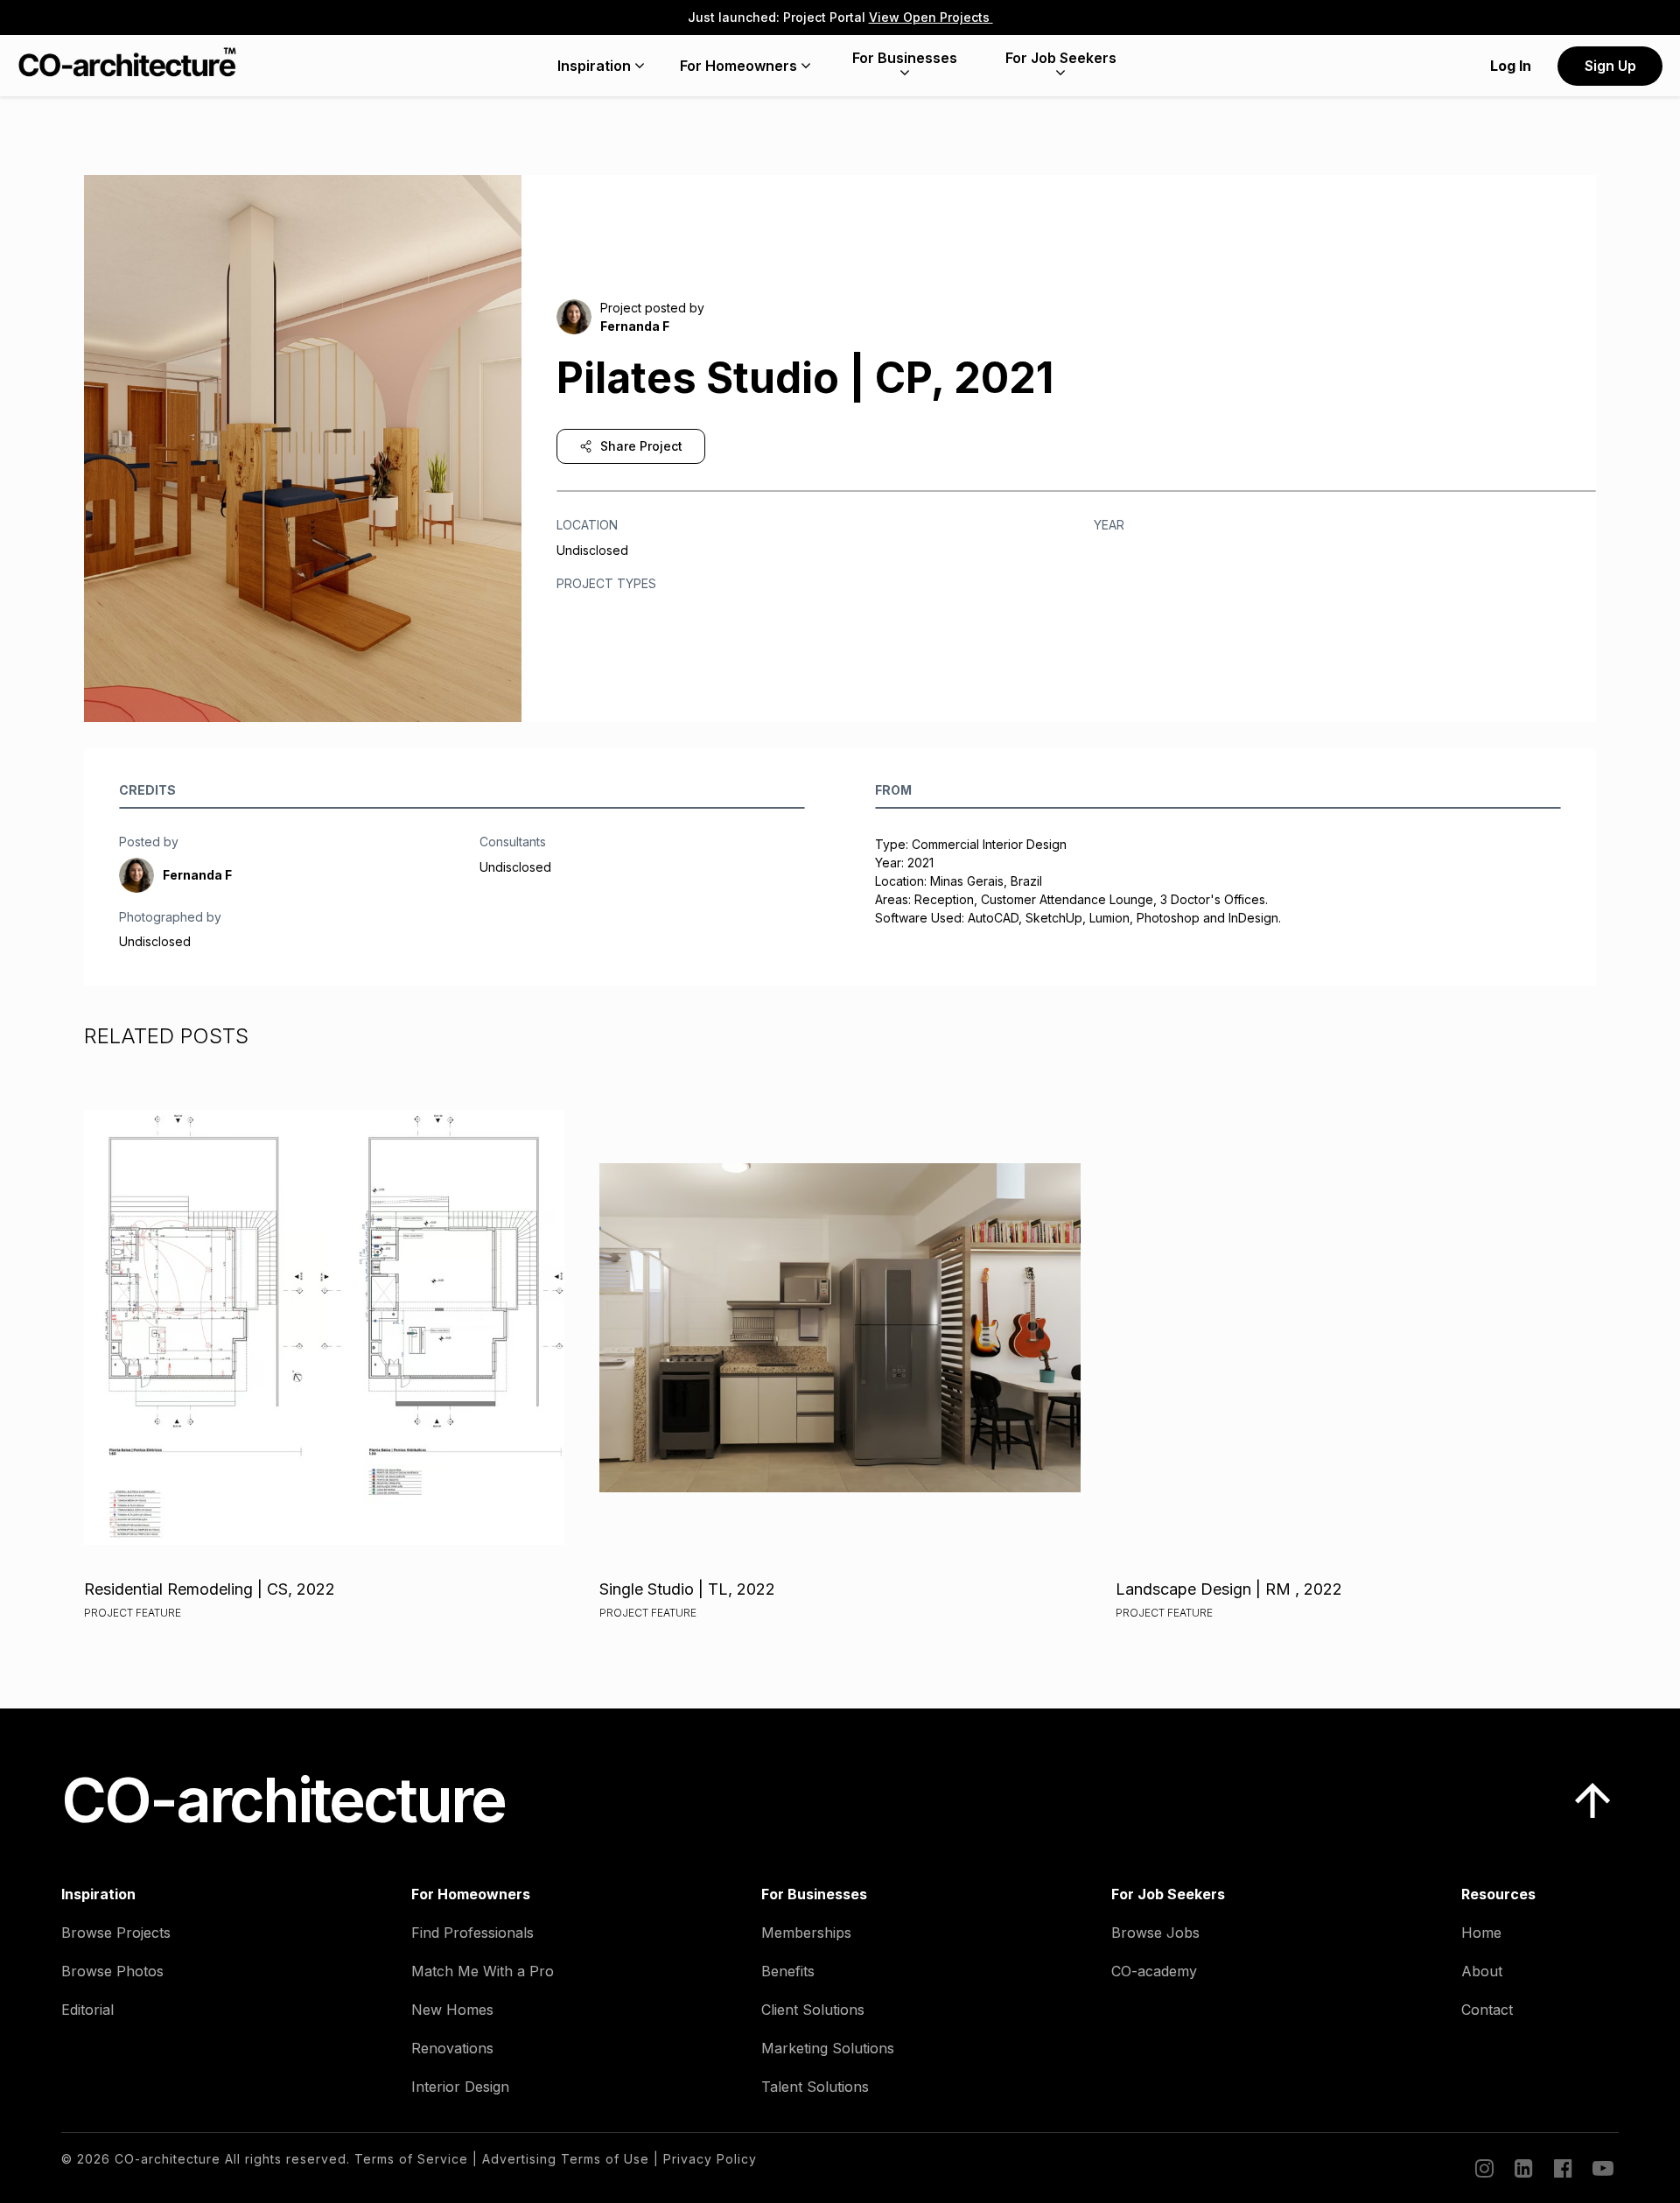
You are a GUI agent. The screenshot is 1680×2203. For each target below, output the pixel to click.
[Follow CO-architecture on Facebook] (1562, 2168)
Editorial (87, 2010)
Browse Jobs (1155, 1933)
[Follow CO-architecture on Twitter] (1601, 2168)
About (1482, 1971)
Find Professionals (472, 1933)
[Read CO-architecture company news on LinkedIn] (1522, 2168)
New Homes (452, 2010)
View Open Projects (931, 17)
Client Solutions (813, 2010)
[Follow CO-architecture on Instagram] (1483, 2168)
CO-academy (1154, 1971)
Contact (1487, 2010)
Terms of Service (411, 2159)
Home (1481, 1933)
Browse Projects (116, 1933)
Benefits (788, 1971)
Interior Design (460, 2087)
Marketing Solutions (828, 2048)
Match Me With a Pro (483, 1971)
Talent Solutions (815, 2087)
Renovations (452, 2048)
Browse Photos (112, 1971)
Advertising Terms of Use (566, 2159)
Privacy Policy (710, 2159)
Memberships (806, 1933)
